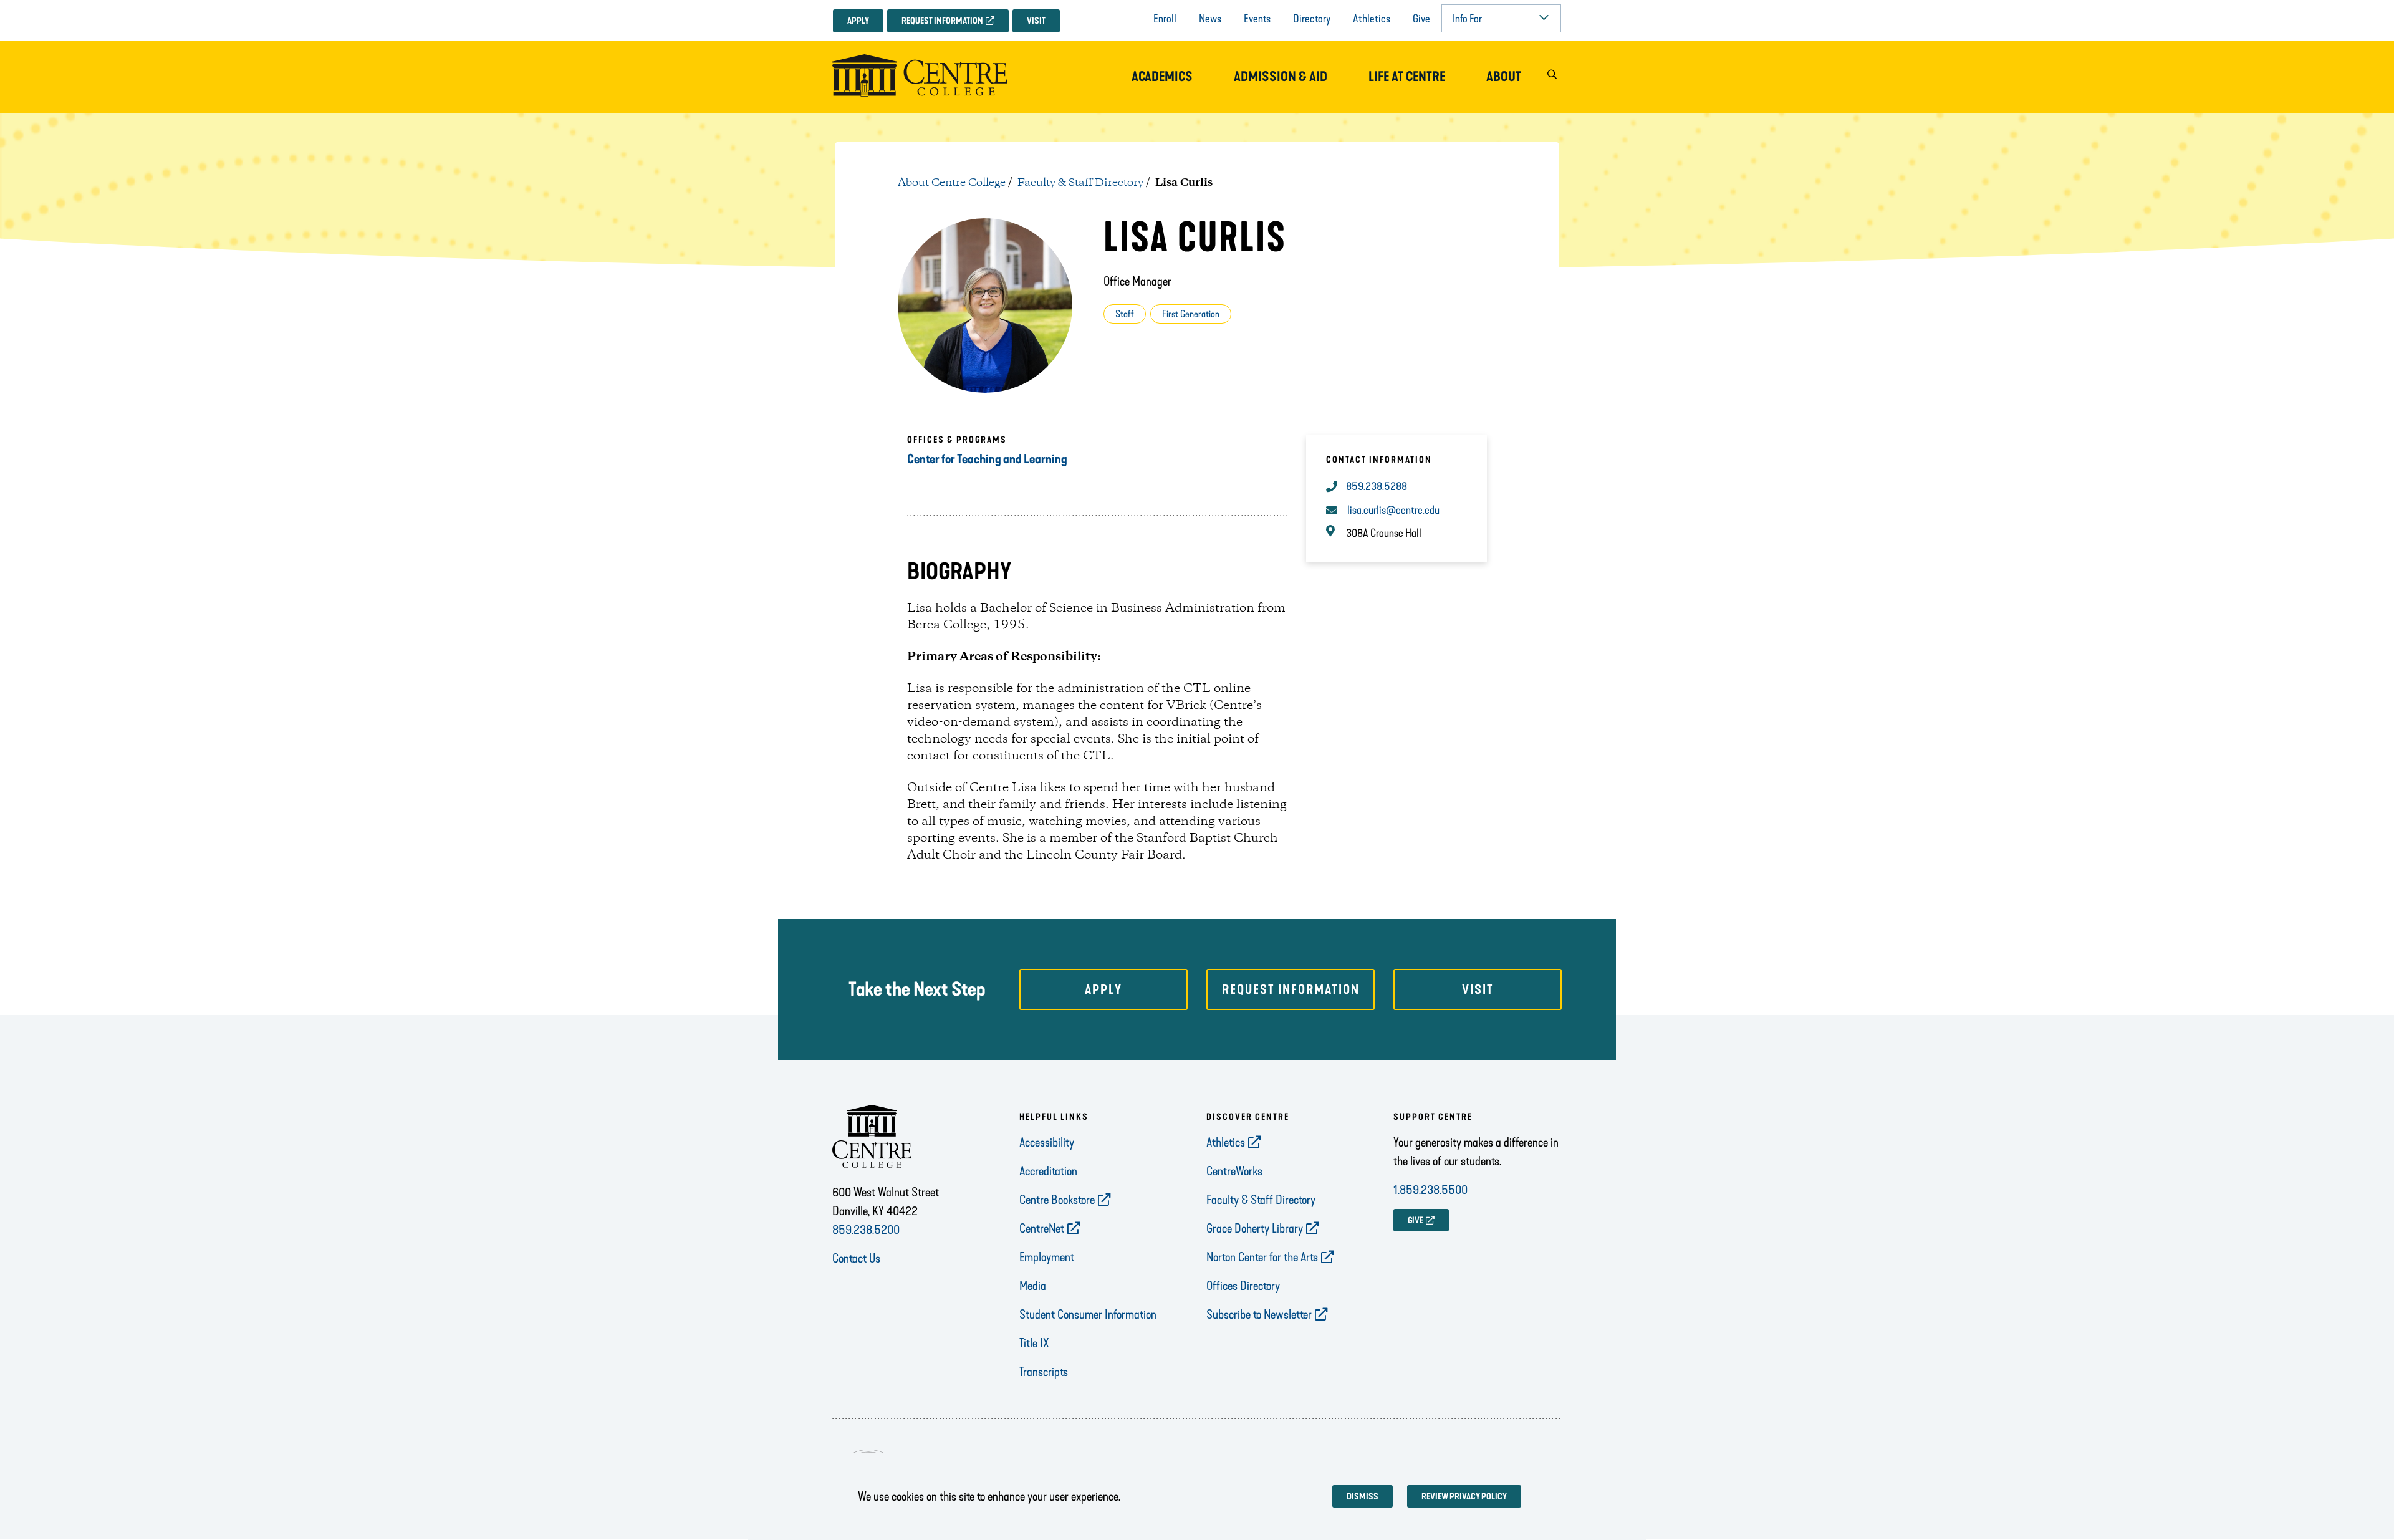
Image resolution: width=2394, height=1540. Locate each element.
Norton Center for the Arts (1262, 1257)
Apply (858, 21)
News (1210, 19)
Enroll (1165, 19)
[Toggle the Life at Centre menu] (1407, 89)
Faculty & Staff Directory (1080, 183)
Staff (1125, 314)
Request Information (942, 21)
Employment (1047, 1257)
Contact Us (856, 1258)
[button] (1552, 77)
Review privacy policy (1464, 1497)
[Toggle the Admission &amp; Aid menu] (1281, 89)
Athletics (1372, 19)
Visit (1036, 21)
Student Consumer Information (1088, 1314)
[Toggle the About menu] (1504, 89)
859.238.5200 (866, 1230)
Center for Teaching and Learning (987, 459)
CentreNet (1042, 1228)
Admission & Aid (1281, 77)
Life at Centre (1407, 77)
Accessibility (1047, 1142)
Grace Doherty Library (1255, 1228)
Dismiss (1363, 1497)
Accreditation (1048, 1171)
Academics (1162, 77)
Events (1257, 19)
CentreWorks (1234, 1171)
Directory (1312, 19)
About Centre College (952, 183)
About (1504, 77)
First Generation (1191, 314)
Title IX (1034, 1343)
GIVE (1416, 1220)
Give (1421, 19)
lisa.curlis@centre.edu (1393, 510)
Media (1033, 1286)
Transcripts (1044, 1372)
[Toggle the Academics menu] (1162, 89)
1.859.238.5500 (1430, 1190)
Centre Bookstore (1057, 1200)
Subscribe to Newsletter (1259, 1314)
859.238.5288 (1377, 486)
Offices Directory (1243, 1286)
